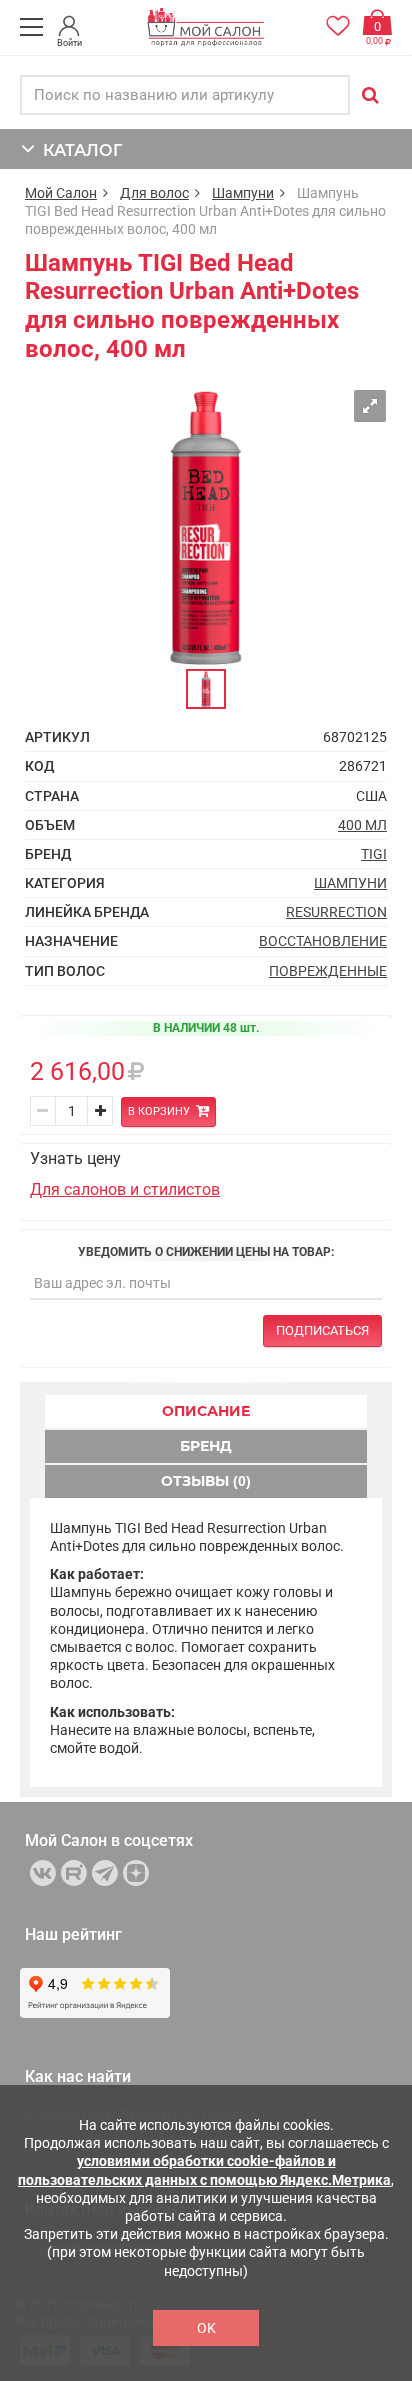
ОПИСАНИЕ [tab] (206, 1411)
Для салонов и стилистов (125, 1189)
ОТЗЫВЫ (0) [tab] (206, 1481)
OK (206, 2328)
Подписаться (322, 1330)
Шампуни (243, 193)
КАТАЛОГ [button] (78, 150)
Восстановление (323, 941)
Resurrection (336, 912)
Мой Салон (61, 193)
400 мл (362, 825)
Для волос (154, 193)
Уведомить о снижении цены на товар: (206, 1252)
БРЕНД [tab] (206, 1446)
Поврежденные (328, 971)
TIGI (374, 854)
